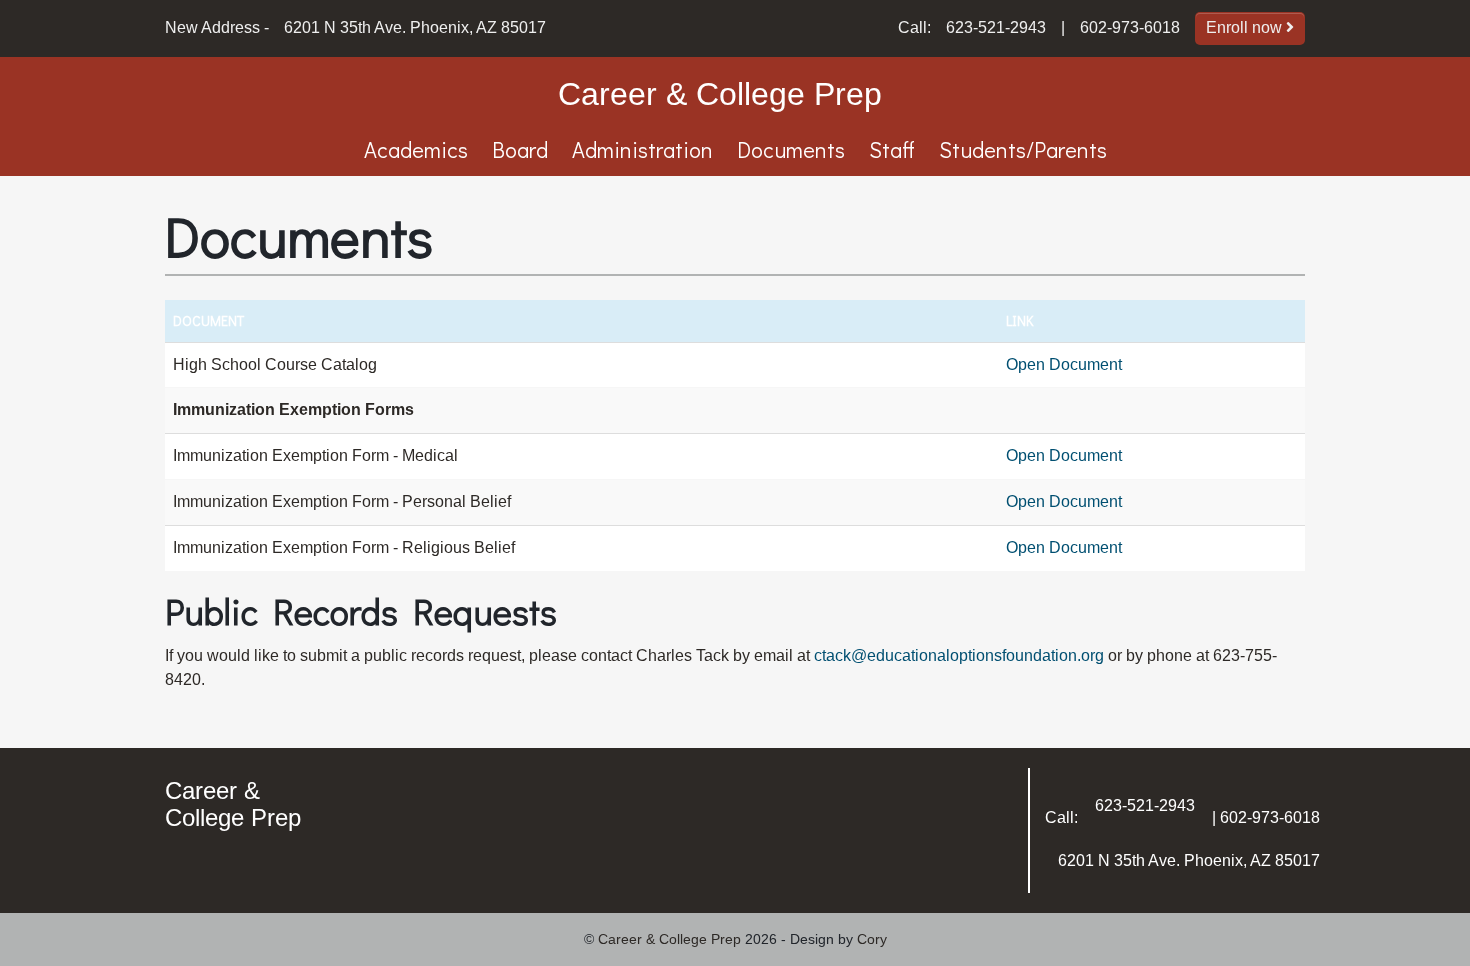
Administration (642, 149)
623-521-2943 (996, 27)
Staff (892, 149)
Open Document (1064, 364)
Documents (791, 149)
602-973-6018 (1130, 27)
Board (520, 149)
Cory (872, 939)
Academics (416, 149)
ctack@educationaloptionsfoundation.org (959, 655)
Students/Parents (1023, 149)
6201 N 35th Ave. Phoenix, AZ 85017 (415, 27)
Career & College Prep (720, 94)
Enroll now (1246, 27)
